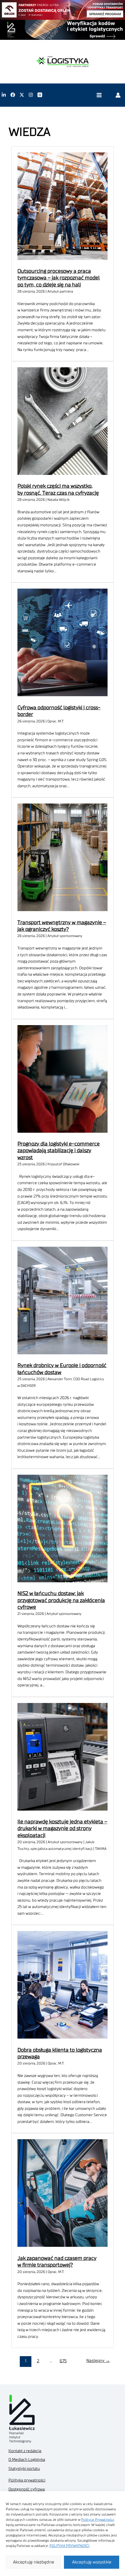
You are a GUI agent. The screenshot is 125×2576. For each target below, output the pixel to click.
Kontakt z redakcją (25, 2451)
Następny (98, 2361)
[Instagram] (31, 95)
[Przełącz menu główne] (99, 95)
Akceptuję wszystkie (92, 2562)
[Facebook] (13, 95)
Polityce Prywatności (98, 2520)
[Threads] (40, 95)
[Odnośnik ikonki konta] (118, 95)
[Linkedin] (4, 95)
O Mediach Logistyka (27, 2460)
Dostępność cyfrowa (27, 2489)
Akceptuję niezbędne (34, 2562)
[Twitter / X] (22, 95)
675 (63, 2361)
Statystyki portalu (24, 2469)
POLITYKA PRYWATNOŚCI (69, 2546)
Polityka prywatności (27, 2480)
